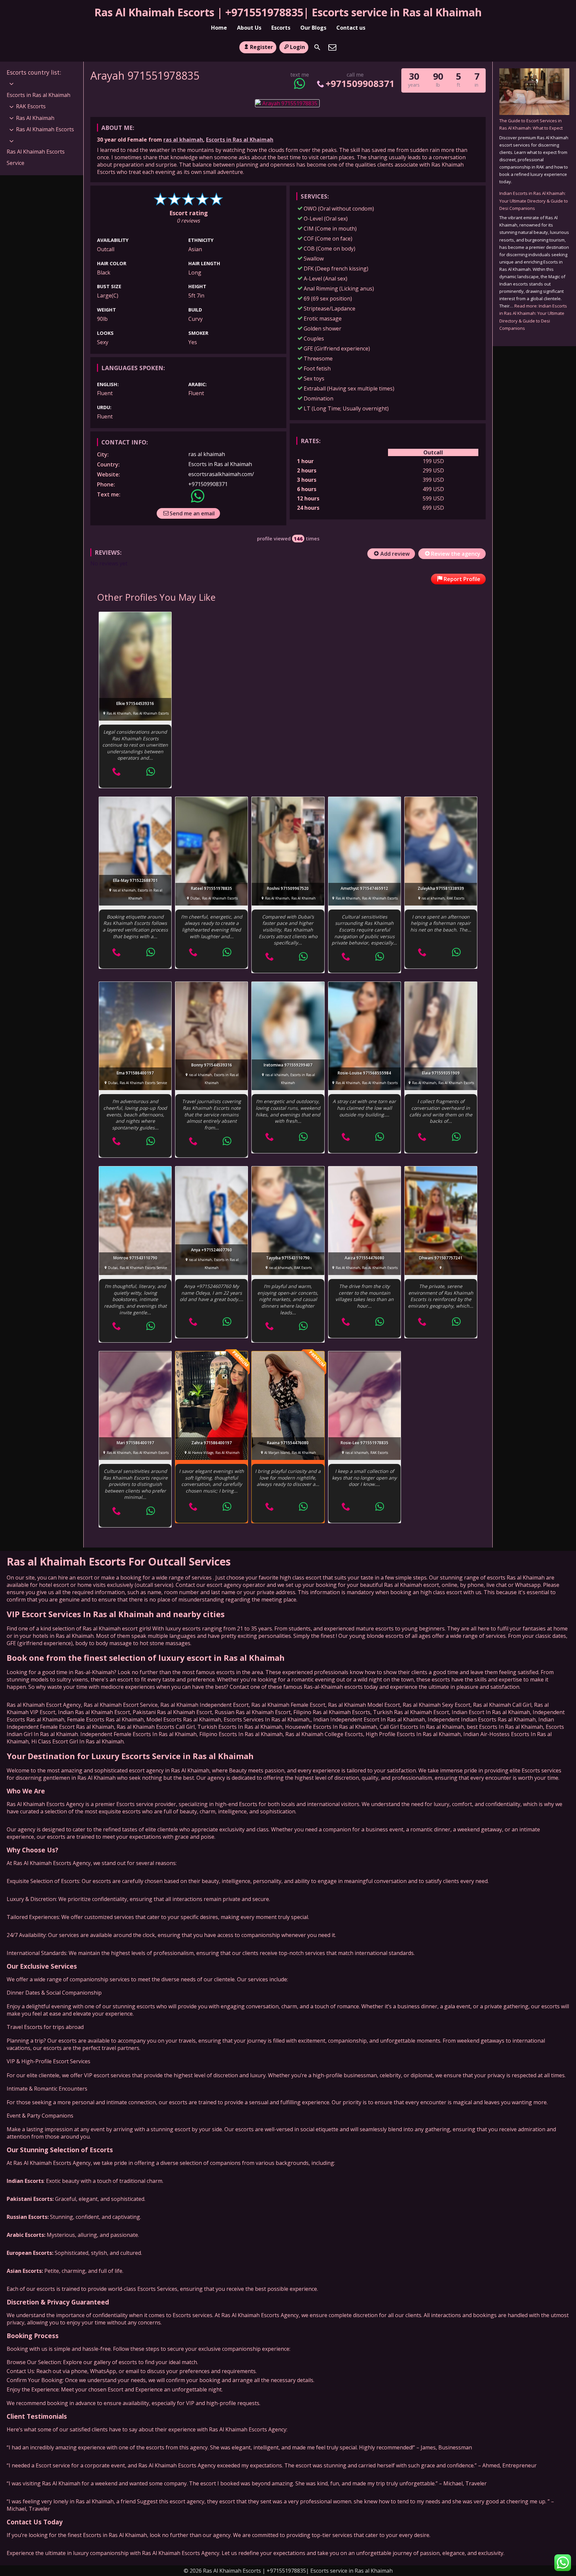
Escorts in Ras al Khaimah (240, 140)
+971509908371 (360, 83)
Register (261, 47)
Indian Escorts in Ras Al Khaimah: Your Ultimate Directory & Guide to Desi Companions (534, 201)
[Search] (317, 47)
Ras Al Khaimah (35, 118)
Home (219, 28)
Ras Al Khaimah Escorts (45, 129)
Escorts (281, 28)
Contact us (351, 28)
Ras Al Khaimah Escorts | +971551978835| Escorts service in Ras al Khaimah (288, 12)
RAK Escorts (31, 106)
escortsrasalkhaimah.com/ (221, 474)
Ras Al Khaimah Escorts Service (36, 157)
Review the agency (456, 554)
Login (297, 47)
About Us (249, 28)
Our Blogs (313, 28)
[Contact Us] (332, 47)
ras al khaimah (183, 140)
